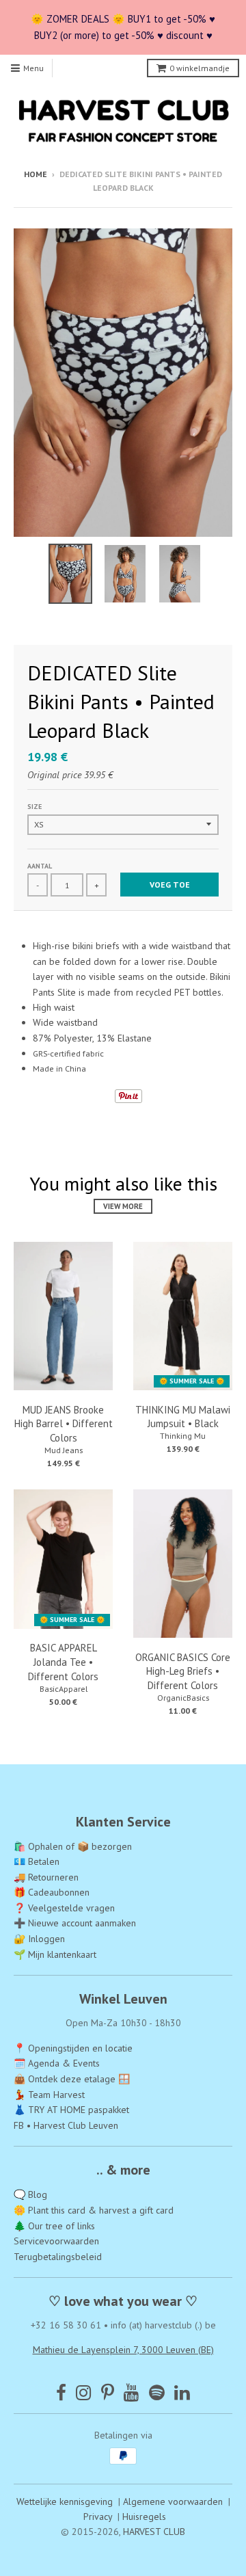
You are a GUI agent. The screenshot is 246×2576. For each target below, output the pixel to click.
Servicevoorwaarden (56, 2241)
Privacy (98, 2517)
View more (123, 1206)
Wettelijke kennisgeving (65, 2501)
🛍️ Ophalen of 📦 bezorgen (73, 1846)
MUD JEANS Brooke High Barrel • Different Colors (64, 1424)
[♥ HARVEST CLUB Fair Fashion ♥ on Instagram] (84, 2392)
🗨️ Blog (30, 2194)
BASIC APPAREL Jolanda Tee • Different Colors (63, 1662)
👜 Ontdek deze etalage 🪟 (72, 2079)
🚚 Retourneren (46, 1877)
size (35, 807)
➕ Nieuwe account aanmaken (75, 1923)
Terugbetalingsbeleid (58, 2257)
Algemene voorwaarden (173, 2501)
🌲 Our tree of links (54, 2226)
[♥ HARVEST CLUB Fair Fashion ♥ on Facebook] (61, 2392)
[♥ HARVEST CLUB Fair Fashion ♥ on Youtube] (132, 2392)
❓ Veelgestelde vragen (64, 1908)
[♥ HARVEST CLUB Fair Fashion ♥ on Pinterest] (108, 2392)
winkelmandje (200, 68)
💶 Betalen (37, 1861)
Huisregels (144, 2517)
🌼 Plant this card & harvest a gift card (94, 2210)
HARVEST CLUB (154, 2532)
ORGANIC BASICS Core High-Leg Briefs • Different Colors (183, 1672)
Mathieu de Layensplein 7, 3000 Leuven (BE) (123, 2350)
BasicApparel (64, 1689)
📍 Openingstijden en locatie (73, 2048)
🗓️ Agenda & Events (57, 2063)
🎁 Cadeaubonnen (52, 1892)
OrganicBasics (183, 1698)
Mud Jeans (64, 1450)
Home (36, 174)
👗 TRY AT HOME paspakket (71, 2110)
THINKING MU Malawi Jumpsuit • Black (183, 1417)
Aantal (40, 866)
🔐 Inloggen (39, 1939)
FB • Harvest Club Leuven (66, 2125)
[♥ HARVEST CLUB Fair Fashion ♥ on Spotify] (157, 2392)
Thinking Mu (183, 1436)
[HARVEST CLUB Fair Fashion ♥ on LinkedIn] (182, 2392)
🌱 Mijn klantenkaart (55, 1954)
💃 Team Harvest (49, 2095)
